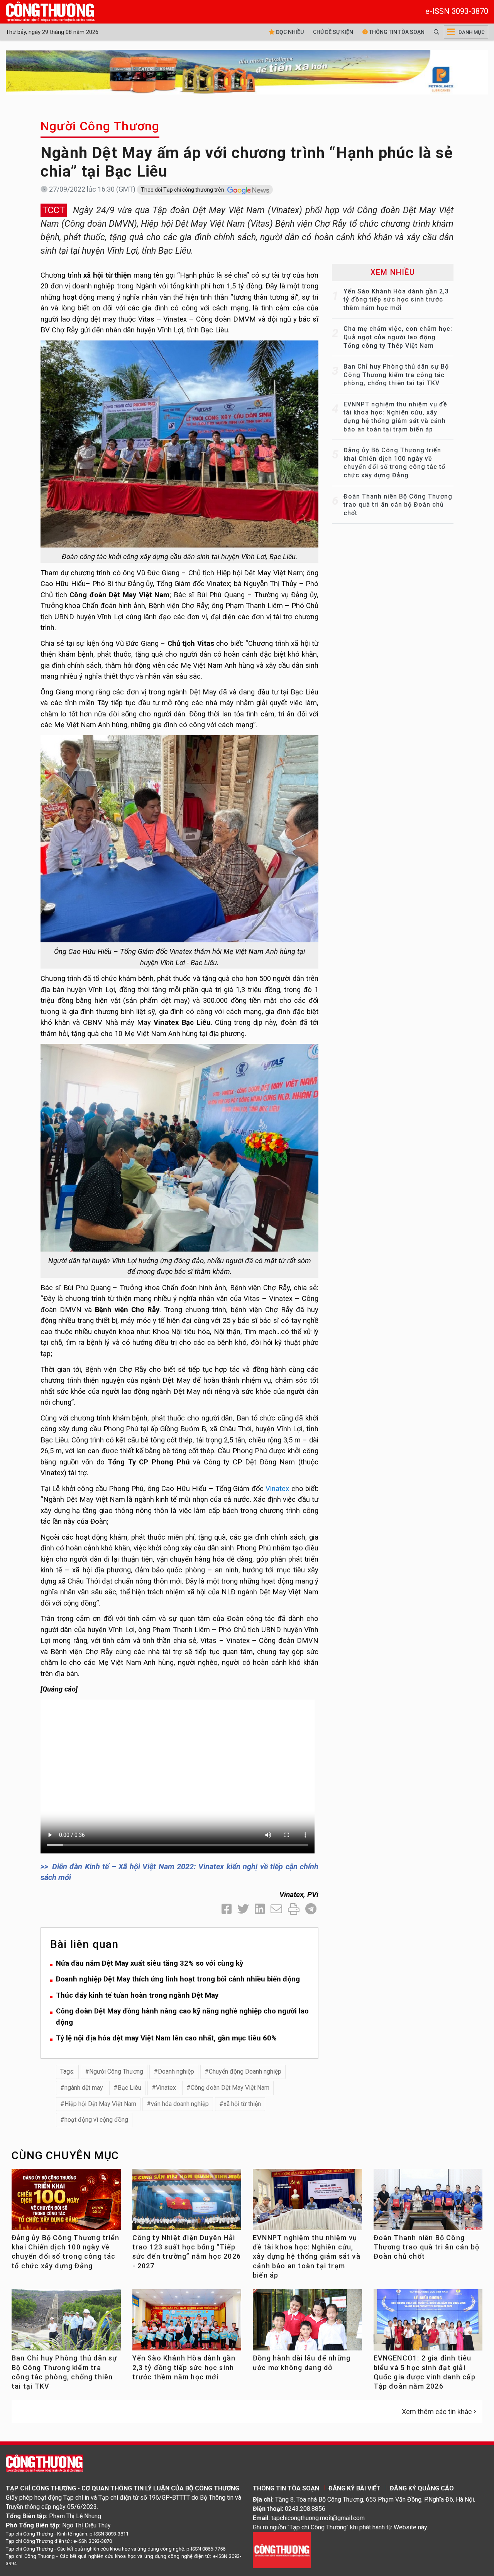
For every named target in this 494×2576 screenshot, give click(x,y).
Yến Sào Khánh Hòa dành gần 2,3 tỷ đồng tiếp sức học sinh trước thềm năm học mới (396, 300)
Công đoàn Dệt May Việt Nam (230, 2088)
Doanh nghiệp (176, 2071)
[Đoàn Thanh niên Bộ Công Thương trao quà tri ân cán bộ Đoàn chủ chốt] (428, 2203)
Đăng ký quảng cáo (422, 2488)
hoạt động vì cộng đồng (96, 2120)
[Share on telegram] (311, 1909)
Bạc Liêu (129, 2088)
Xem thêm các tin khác (437, 2412)
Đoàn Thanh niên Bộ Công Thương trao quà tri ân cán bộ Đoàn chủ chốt (398, 505)
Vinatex (277, 1488)
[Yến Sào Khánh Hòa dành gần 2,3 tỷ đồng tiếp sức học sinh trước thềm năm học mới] (187, 2323)
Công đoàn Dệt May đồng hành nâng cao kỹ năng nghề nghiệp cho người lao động (182, 2017)
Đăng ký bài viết (354, 2488)
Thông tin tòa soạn (396, 32)
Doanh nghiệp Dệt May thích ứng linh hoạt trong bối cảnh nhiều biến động (178, 1979)
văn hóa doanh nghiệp (180, 2104)
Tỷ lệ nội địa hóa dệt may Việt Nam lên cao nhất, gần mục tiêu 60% (166, 2038)
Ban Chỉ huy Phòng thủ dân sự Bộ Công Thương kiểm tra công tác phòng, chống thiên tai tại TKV (396, 375)
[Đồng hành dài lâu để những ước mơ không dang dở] (307, 2323)
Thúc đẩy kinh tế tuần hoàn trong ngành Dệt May (137, 1995)
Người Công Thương (100, 126)
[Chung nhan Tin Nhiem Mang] (282, 2550)
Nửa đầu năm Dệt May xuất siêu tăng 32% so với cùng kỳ (150, 1963)
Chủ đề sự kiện (333, 32)
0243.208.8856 (305, 2509)
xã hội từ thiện (242, 2104)
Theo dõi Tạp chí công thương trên (183, 190)
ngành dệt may (84, 2088)
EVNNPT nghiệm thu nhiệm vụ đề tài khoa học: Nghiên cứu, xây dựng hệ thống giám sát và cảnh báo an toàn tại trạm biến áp (307, 2256)
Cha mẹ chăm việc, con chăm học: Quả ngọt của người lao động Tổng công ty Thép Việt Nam (398, 337)
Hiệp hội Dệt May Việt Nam (100, 2104)
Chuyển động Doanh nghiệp (245, 2071)
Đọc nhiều (289, 32)
